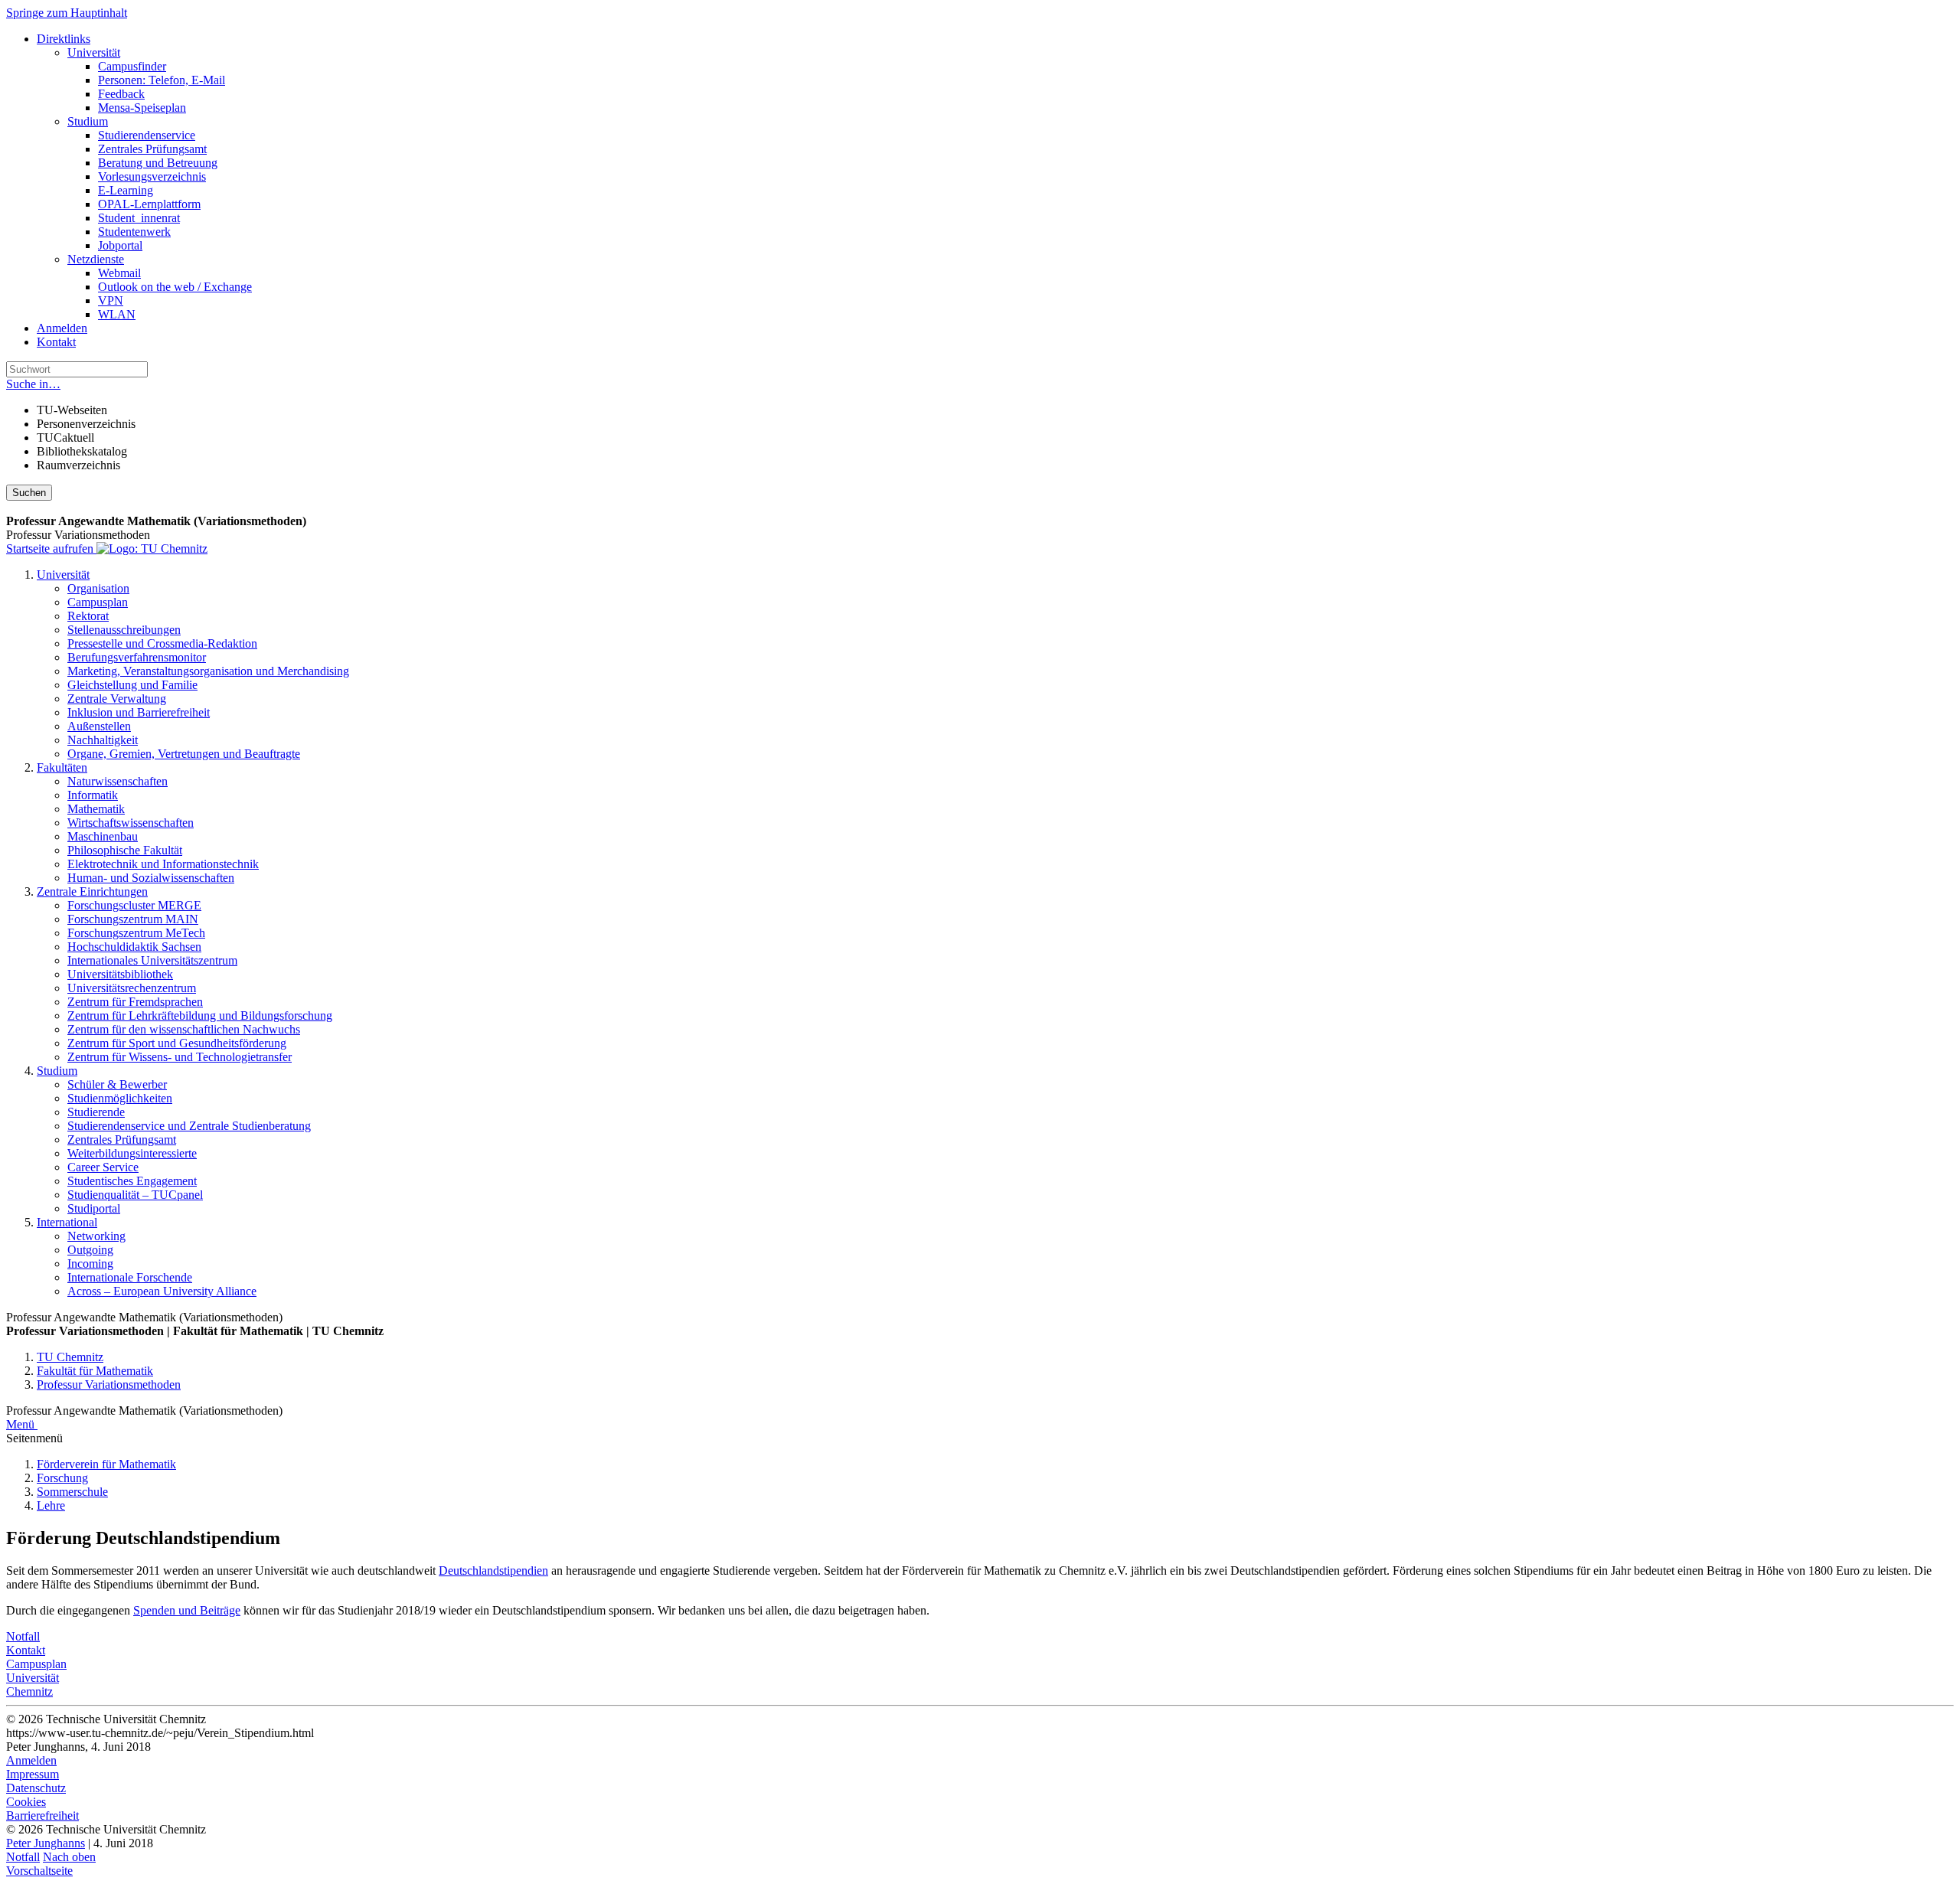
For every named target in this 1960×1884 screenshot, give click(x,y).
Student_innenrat (139, 218)
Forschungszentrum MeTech (136, 933)
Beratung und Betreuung (158, 163)
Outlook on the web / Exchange (175, 287)
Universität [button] (63, 575)
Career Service (103, 1167)
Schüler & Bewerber (117, 1084)
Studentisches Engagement (132, 1181)
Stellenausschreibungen (124, 630)
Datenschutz (36, 1788)
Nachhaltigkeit (103, 740)
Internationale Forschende (130, 1277)
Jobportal (120, 245)
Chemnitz (29, 1691)
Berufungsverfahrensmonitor (137, 657)
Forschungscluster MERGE (134, 905)
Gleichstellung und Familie (132, 685)
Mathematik (96, 809)
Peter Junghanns (46, 1843)
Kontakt (56, 342)
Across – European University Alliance (162, 1291)
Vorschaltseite (39, 1871)
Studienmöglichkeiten (120, 1098)
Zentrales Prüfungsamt (152, 149)
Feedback (121, 94)
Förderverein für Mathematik (106, 1464)
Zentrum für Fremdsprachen (135, 1002)
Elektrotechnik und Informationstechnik (163, 864)
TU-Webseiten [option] (72, 410)
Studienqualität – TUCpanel (135, 1195)
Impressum (33, 1774)
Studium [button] (57, 1071)
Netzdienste (96, 259)
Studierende (96, 1112)
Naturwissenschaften (118, 781)
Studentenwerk (134, 232)
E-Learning (126, 190)
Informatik (93, 795)
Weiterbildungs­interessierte (132, 1153)
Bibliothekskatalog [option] (82, 451)
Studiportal (94, 1208)
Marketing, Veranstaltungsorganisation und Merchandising (208, 671)
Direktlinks (64, 39)
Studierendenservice (147, 135)
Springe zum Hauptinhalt (67, 13)
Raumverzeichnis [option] (78, 465)
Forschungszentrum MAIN (133, 919)
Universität (94, 52)
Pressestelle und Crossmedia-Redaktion (162, 643)
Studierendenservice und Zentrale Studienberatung (189, 1126)
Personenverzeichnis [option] (86, 424)
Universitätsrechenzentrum (132, 988)
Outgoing (90, 1250)
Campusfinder (132, 66)
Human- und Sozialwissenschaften (151, 878)
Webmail (119, 273)
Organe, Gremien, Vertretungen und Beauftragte (184, 754)
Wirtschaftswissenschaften (131, 823)
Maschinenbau (103, 836)
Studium (88, 121)
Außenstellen (99, 726)
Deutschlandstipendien (493, 1571)
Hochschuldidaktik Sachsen (134, 947)
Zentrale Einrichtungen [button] (92, 891)
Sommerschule (72, 1492)
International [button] (67, 1222)
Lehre (51, 1505)
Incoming (90, 1264)
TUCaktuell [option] (65, 438)
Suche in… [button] (33, 384)
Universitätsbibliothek (120, 974)
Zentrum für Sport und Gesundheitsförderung (177, 1043)
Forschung (62, 1478)
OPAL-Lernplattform (149, 204)
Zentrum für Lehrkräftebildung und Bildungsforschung (200, 1015)
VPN (111, 300)
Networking (96, 1236)
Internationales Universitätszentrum (152, 960)
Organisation (98, 588)
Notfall (23, 1636)
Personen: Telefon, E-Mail (162, 80)
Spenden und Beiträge (187, 1610)
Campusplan (98, 602)
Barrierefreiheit (42, 1815)
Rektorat (88, 616)
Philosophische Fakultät (125, 850)
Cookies (26, 1802)
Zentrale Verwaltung (117, 699)
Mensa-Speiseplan (142, 108)
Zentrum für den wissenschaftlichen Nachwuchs (184, 1029)
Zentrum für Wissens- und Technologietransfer (180, 1057)
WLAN (117, 314)
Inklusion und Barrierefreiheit (139, 712)
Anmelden (62, 328)
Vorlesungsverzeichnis (152, 176)
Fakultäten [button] (62, 767)
